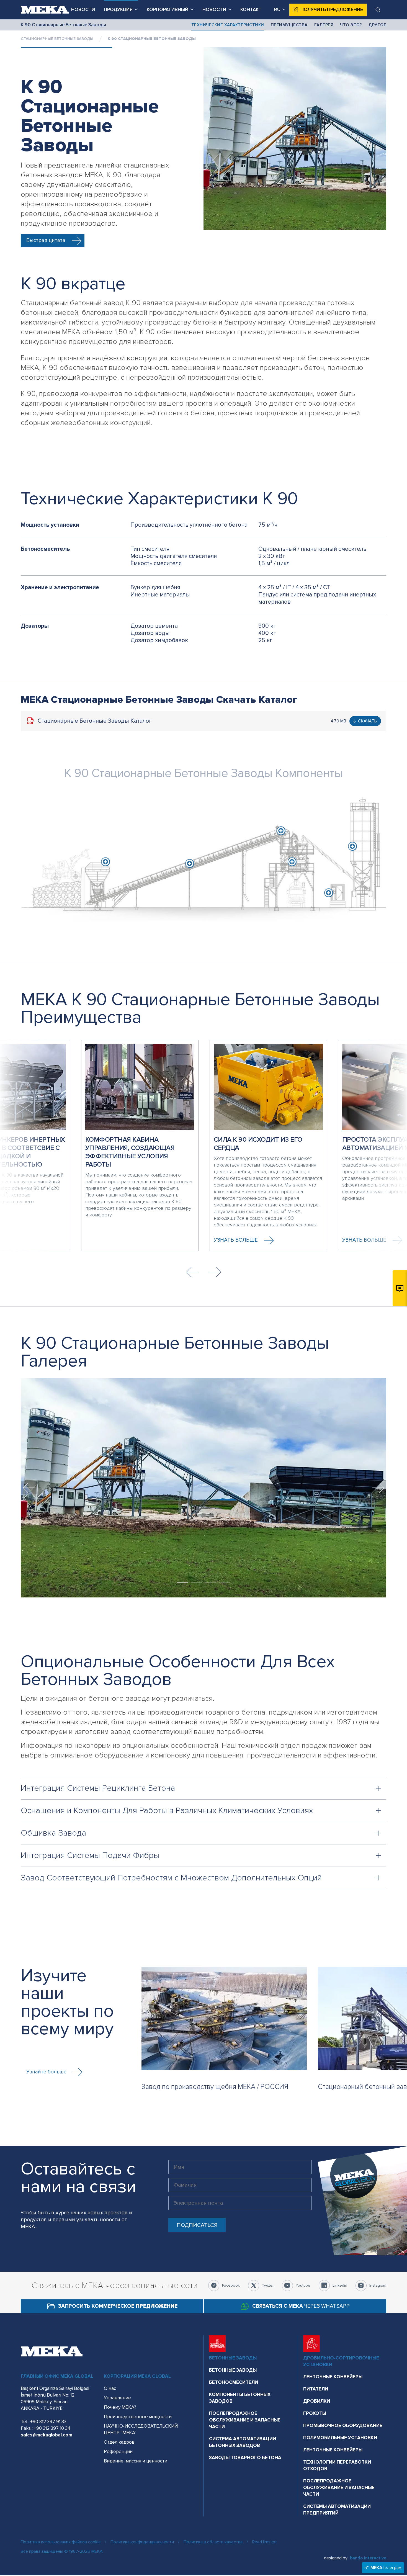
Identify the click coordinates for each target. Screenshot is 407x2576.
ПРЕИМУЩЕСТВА (289, 25)
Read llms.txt (265, 2542)
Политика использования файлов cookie (61, 2542)
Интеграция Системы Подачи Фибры (90, 1855)
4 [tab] (224, 1583)
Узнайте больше (46, 2072)
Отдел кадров (119, 2442)
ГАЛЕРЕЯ (324, 25)
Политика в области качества (213, 2542)
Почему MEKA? (120, 2407)
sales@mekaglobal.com (47, 2435)
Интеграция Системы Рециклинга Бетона (98, 1788)
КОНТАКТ (251, 10)
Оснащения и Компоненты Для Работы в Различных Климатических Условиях (167, 1811)
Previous (192, 1272)
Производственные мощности (138, 2417)
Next (215, 1272)
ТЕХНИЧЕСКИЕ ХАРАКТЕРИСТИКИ (228, 25)
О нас (110, 2388)
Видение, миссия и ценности (136, 2461)
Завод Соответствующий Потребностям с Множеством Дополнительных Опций (171, 1878)
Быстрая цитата (46, 240)
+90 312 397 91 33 (48, 2422)
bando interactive (368, 2558)
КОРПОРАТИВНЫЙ (168, 10)
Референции (118, 2452)
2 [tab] (197, 1583)
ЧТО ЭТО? (351, 25)
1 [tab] (183, 1583)
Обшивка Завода (53, 1833)
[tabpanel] (203, 1488)
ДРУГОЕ (377, 25)
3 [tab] (210, 1583)
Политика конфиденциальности (142, 2542)
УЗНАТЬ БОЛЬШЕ (236, 1240)
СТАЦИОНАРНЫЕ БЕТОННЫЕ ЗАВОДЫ (57, 39)
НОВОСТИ (83, 10)
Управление (117, 2398)
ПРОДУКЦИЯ (118, 10)
